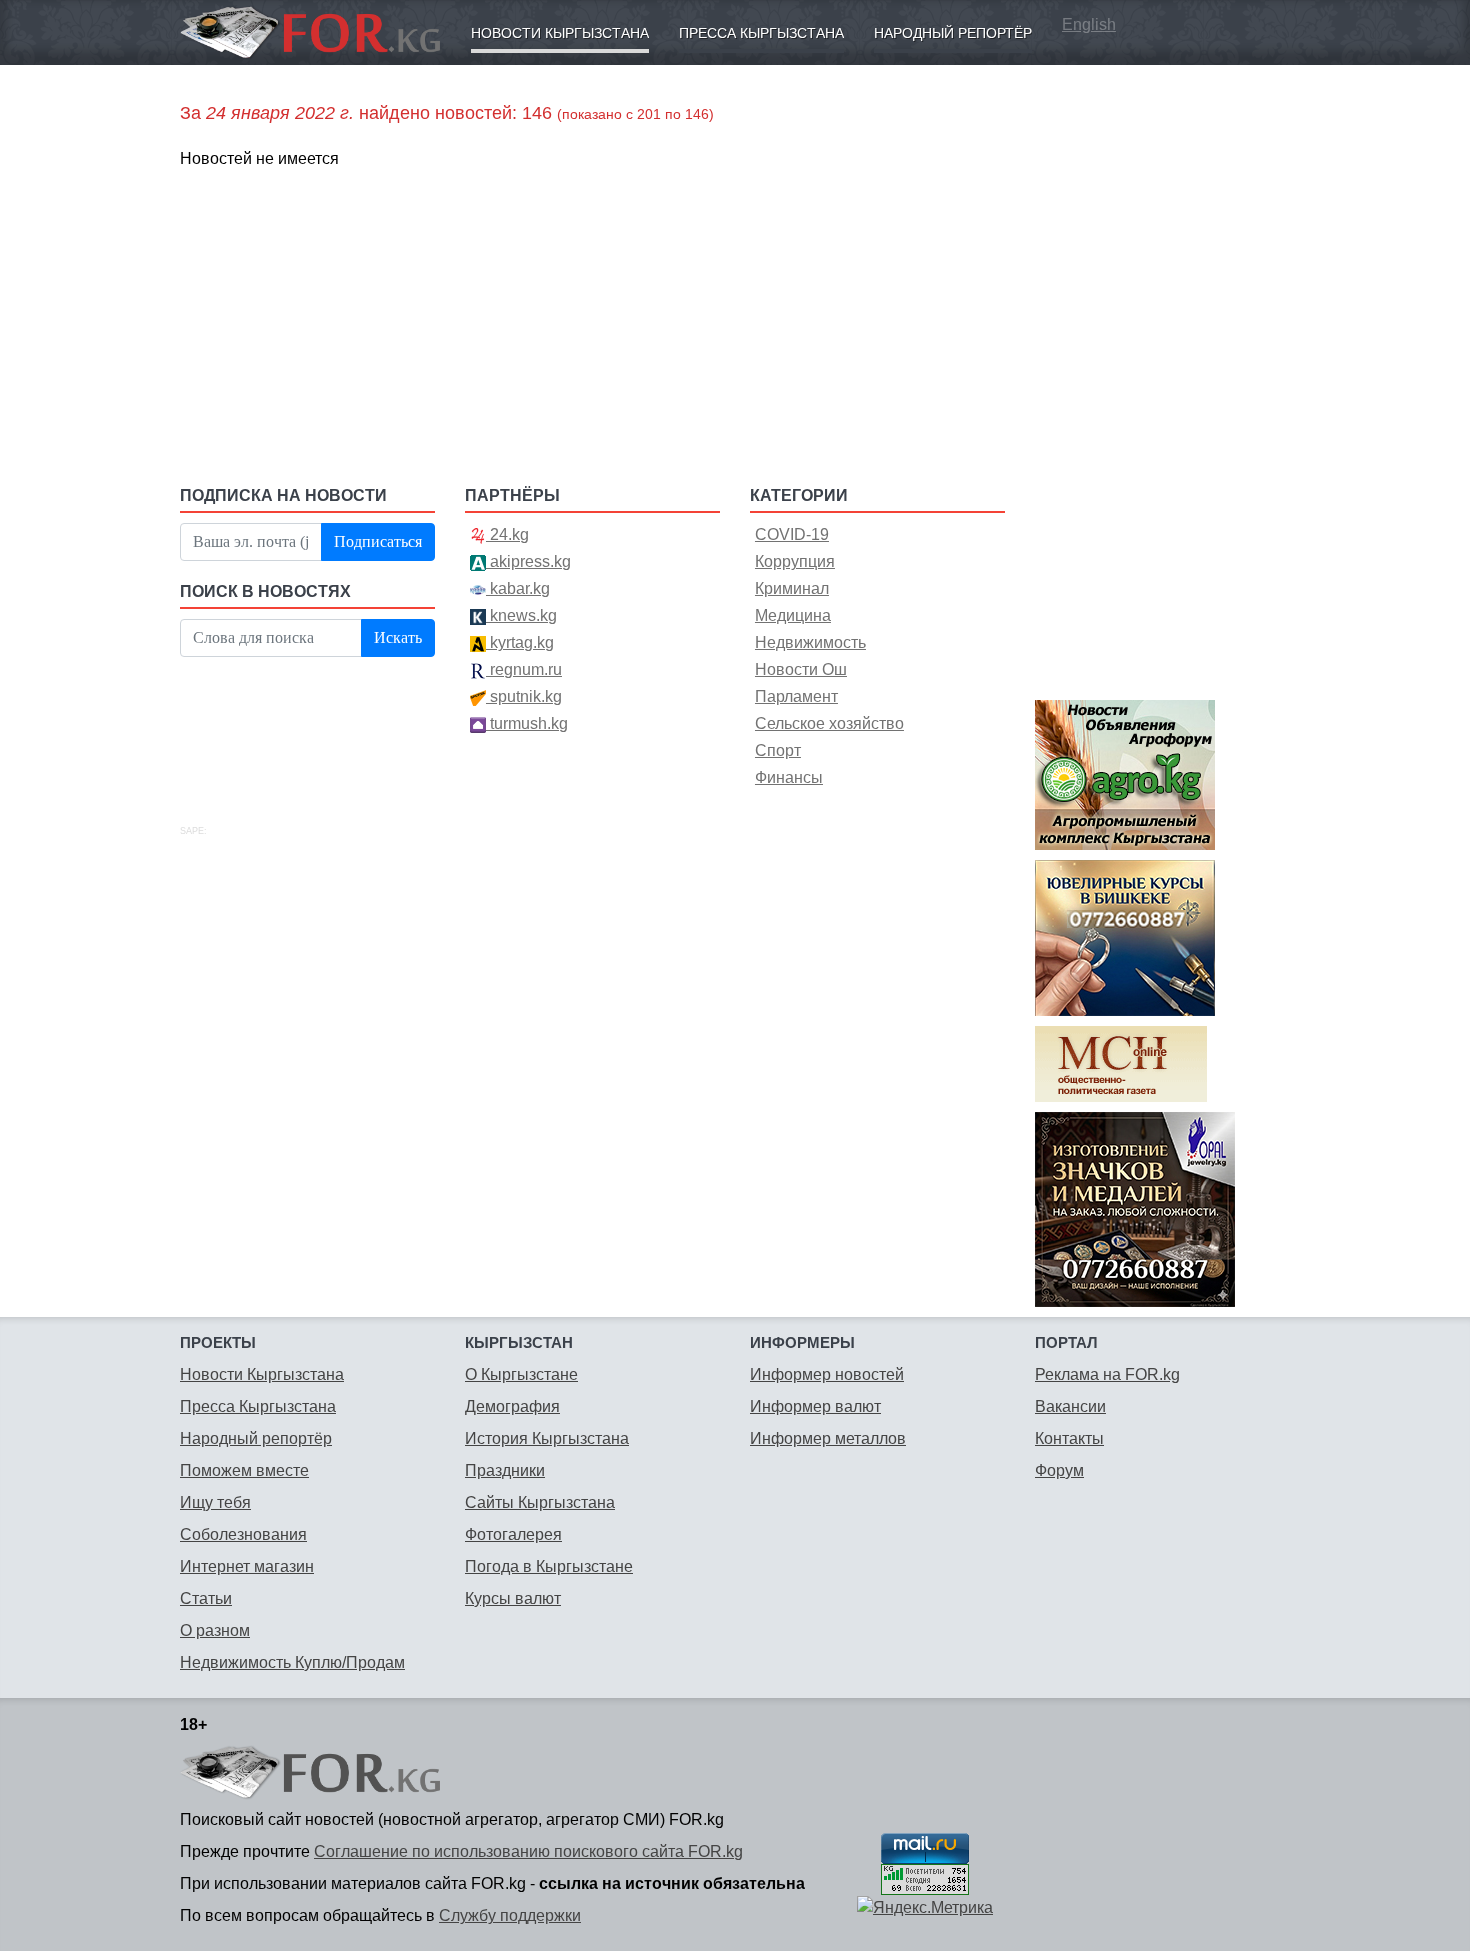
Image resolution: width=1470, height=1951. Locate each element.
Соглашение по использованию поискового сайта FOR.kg (528, 1851)
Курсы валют (513, 1598)
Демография (512, 1406)
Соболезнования (243, 1534)
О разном (215, 1630)
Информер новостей (827, 1374)
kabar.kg (518, 588)
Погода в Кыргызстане (549, 1566)
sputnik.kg (524, 696)
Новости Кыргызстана (560, 33)
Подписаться (378, 541)
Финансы (789, 777)
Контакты (1069, 1438)
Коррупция (795, 561)
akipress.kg (528, 561)
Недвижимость (810, 642)
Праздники (505, 1470)
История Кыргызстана (547, 1438)
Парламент (796, 696)
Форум (1059, 1470)
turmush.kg (527, 723)
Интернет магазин (247, 1566)
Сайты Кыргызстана (540, 1502)
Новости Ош (801, 669)
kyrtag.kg (520, 642)
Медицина (793, 615)
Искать (398, 637)
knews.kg (521, 615)
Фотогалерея (513, 1534)
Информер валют (815, 1406)
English (1089, 24)
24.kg (507, 534)
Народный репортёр (953, 33)
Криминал (792, 588)
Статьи (206, 1598)
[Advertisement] (592, 326)
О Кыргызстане (521, 1374)
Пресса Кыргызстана (761, 33)
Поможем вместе (244, 1470)
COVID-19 (792, 534)
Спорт (778, 750)
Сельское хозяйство (829, 723)
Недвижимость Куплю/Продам (292, 1662)
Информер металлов (828, 1438)
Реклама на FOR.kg (1107, 1374)
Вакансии (1070, 1406)
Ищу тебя (215, 1502)
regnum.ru (524, 669)
